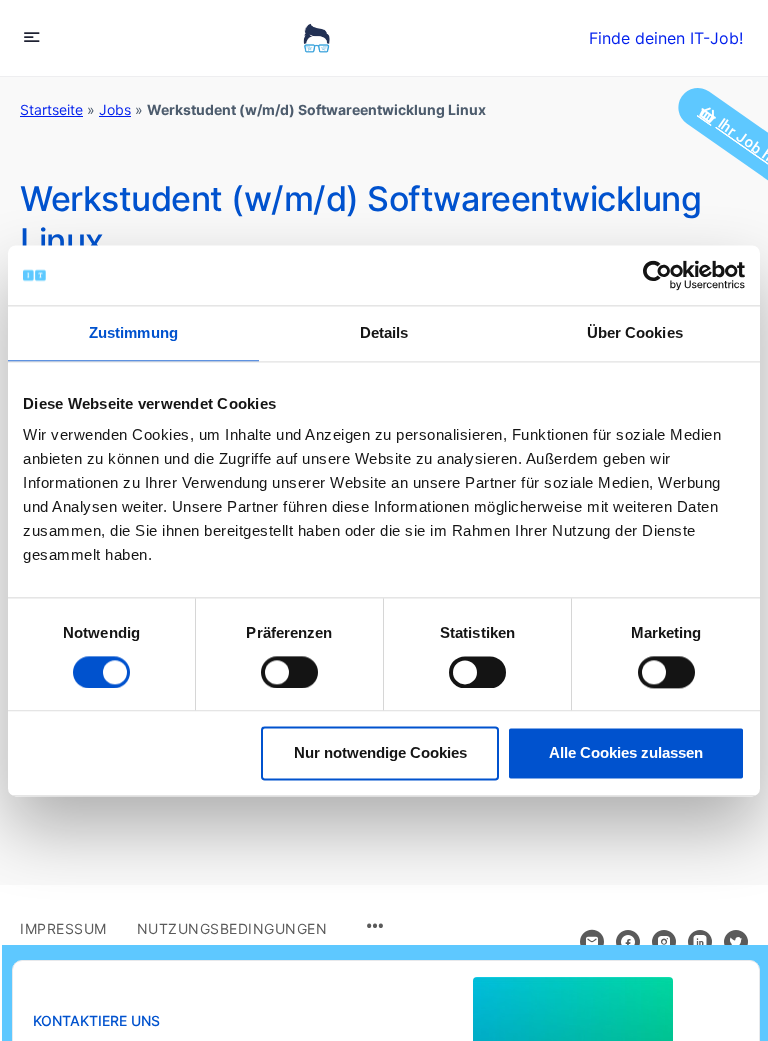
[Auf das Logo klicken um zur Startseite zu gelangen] (316, 38)
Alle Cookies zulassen (626, 753)
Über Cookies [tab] (635, 332)
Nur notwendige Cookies (380, 753)
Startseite (51, 109)
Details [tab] (384, 332)
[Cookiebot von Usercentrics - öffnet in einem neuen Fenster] (657, 275)
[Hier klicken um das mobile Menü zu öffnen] (32, 36)
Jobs (115, 109)
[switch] (289, 672)
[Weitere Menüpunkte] (375, 927)
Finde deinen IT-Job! (666, 38)
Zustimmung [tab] (133, 332)
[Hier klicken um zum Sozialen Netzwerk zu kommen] (628, 942)
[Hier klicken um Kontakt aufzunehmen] (592, 942)
